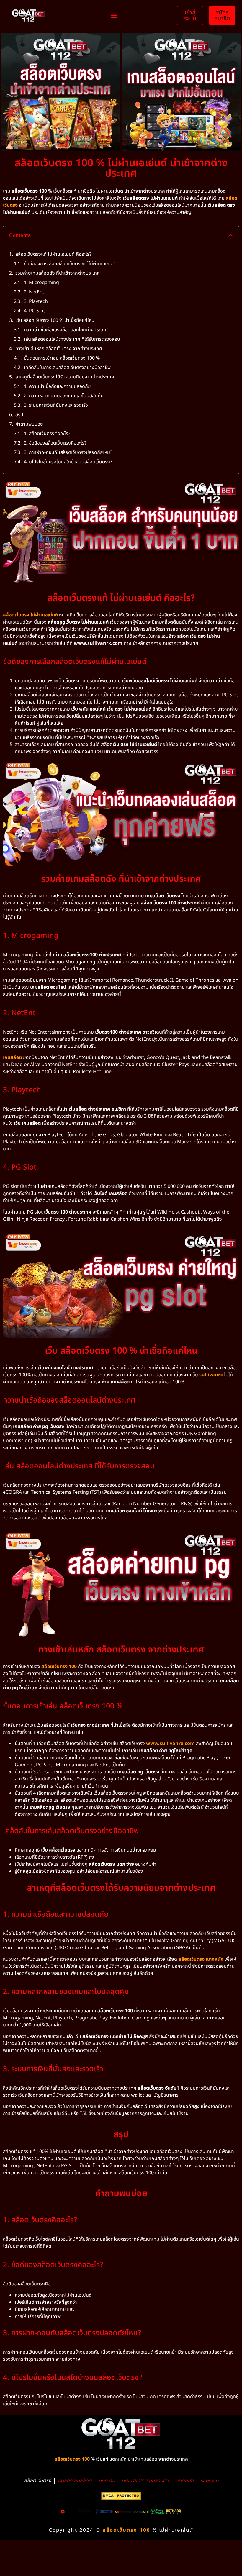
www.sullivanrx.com (170, 1744)
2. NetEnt (34, 292)
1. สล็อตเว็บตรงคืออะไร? (47, 434)
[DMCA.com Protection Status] (121, 2498)
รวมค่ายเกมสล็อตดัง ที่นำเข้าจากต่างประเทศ (58, 273)
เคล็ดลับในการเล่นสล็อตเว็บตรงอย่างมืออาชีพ (67, 368)
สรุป (19, 415)
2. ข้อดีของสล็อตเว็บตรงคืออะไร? (55, 443)
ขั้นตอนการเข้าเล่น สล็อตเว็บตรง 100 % (62, 358)
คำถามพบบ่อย (29, 424)
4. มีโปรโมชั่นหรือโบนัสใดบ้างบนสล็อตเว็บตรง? (68, 462)
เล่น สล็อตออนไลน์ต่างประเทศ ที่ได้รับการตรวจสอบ (72, 339)
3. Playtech (36, 301)
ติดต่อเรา (184, 2481)
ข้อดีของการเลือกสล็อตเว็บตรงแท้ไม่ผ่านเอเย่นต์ (70, 264)
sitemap (209, 2481)
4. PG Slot (35, 311)
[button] (114, 16)
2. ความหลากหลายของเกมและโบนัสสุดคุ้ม (64, 396)
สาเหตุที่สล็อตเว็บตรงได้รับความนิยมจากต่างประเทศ (65, 377)
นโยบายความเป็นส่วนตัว (145, 2481)
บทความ (107, 2481)
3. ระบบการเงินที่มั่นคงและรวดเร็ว (56, 405)
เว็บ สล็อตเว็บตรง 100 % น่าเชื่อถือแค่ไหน (55, 320)
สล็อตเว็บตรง (37, 2481)
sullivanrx (211, 1375)
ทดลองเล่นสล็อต (75, 2481)
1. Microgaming (41, 283)
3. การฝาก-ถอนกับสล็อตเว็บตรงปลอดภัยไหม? (68, 452)
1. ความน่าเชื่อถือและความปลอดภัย (57, 386)
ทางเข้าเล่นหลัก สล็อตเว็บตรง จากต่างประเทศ (59, 349)
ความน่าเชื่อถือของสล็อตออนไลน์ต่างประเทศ (66, 330)
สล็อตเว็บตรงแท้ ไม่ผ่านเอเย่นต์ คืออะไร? (53, 254)
